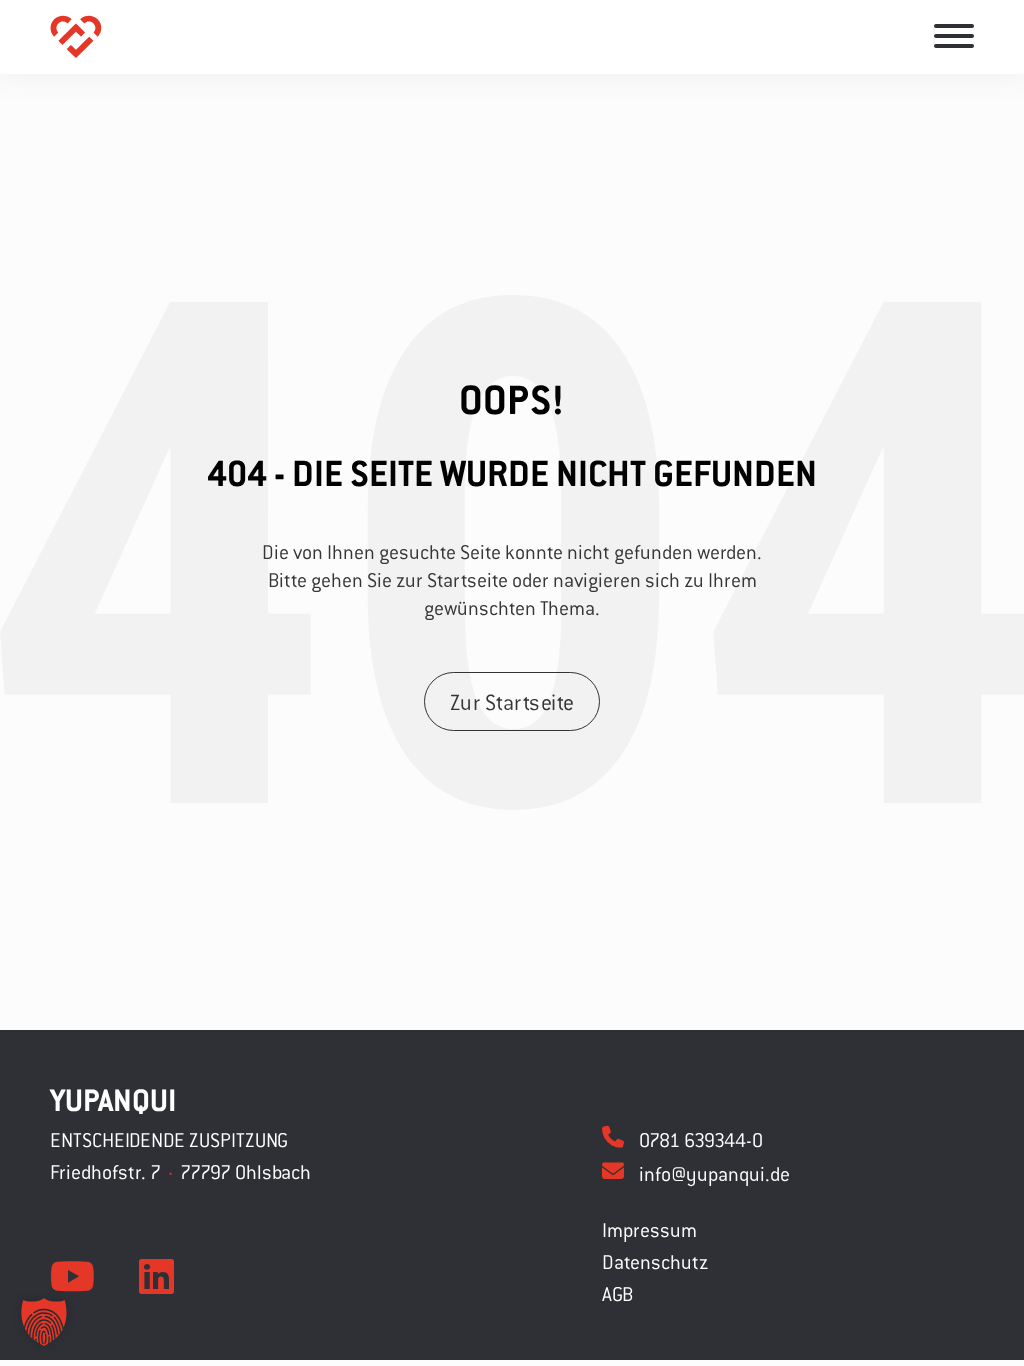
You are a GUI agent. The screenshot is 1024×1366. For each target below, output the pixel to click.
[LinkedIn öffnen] (156, 1277)
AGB (617, 1293)
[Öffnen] (954, 36)
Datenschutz (655, 1261)
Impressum (649, 1229)
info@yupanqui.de (714, 1173)
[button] (44, 1322)
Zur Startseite (512, 702)
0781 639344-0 (701, 1139)
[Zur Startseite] (76, 37)
